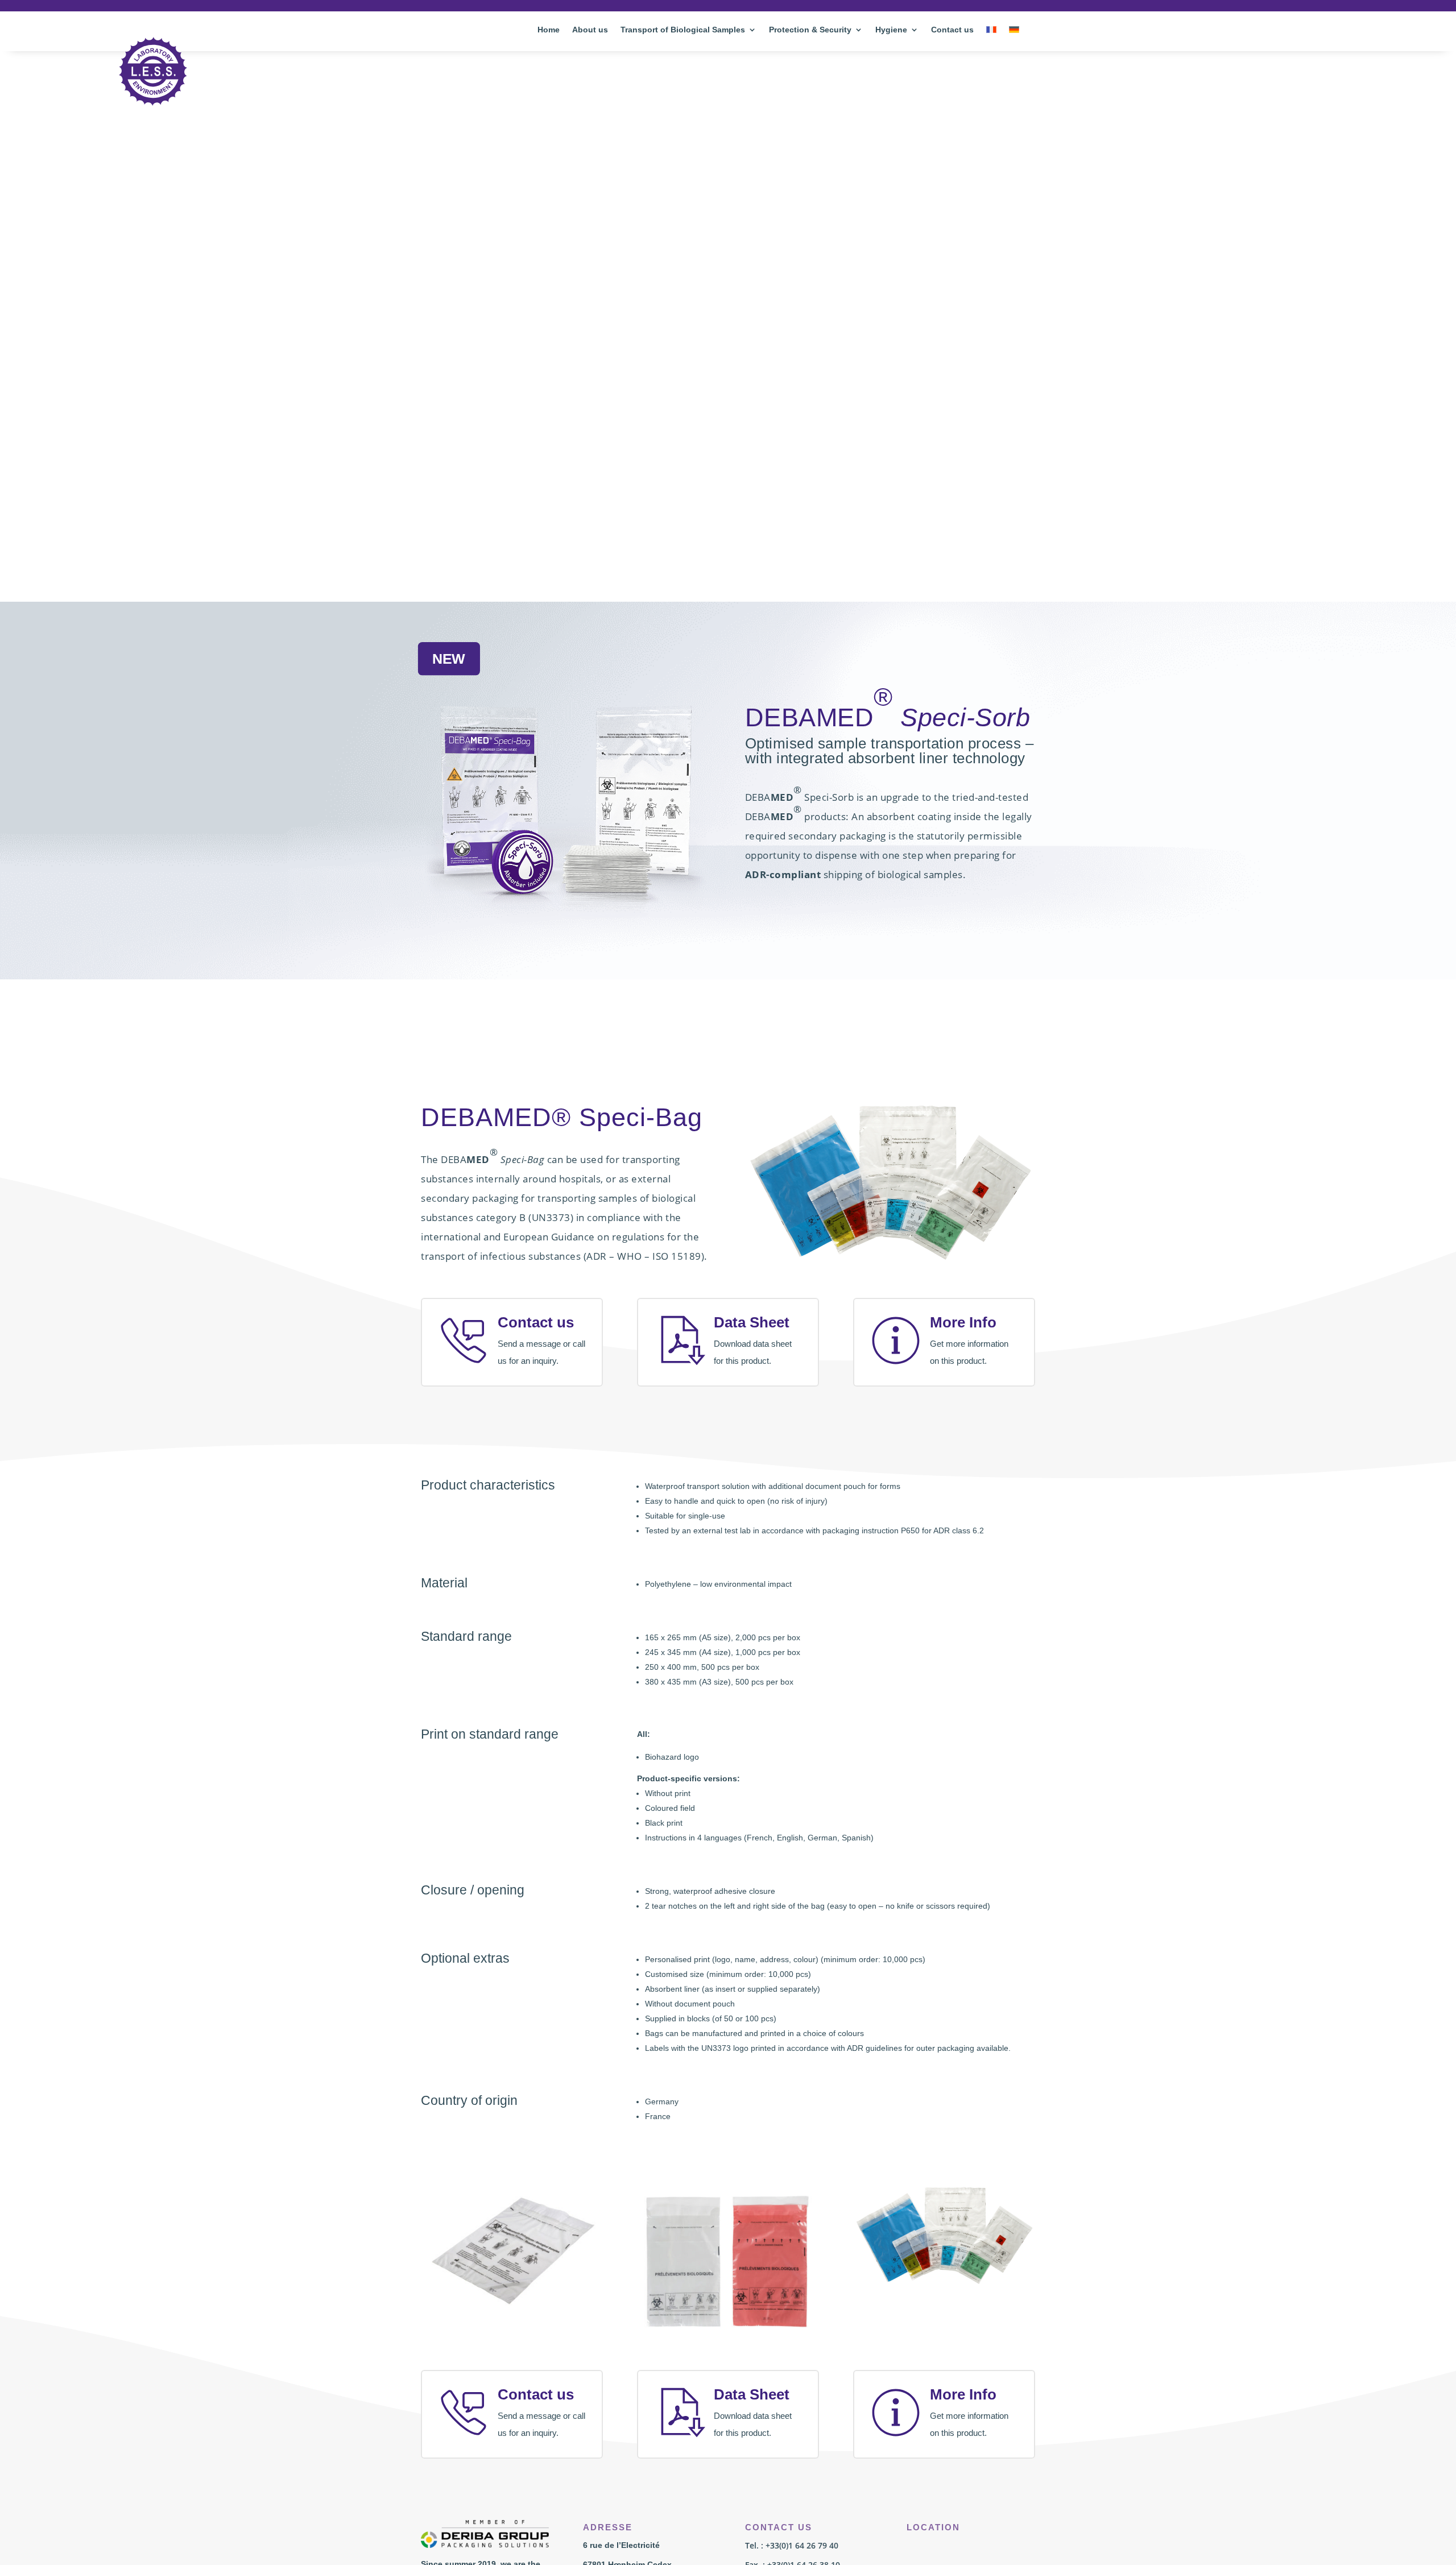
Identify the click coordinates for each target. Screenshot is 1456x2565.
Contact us (952, 30)
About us (590, 30)
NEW (449, 659)
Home (549, 30)
